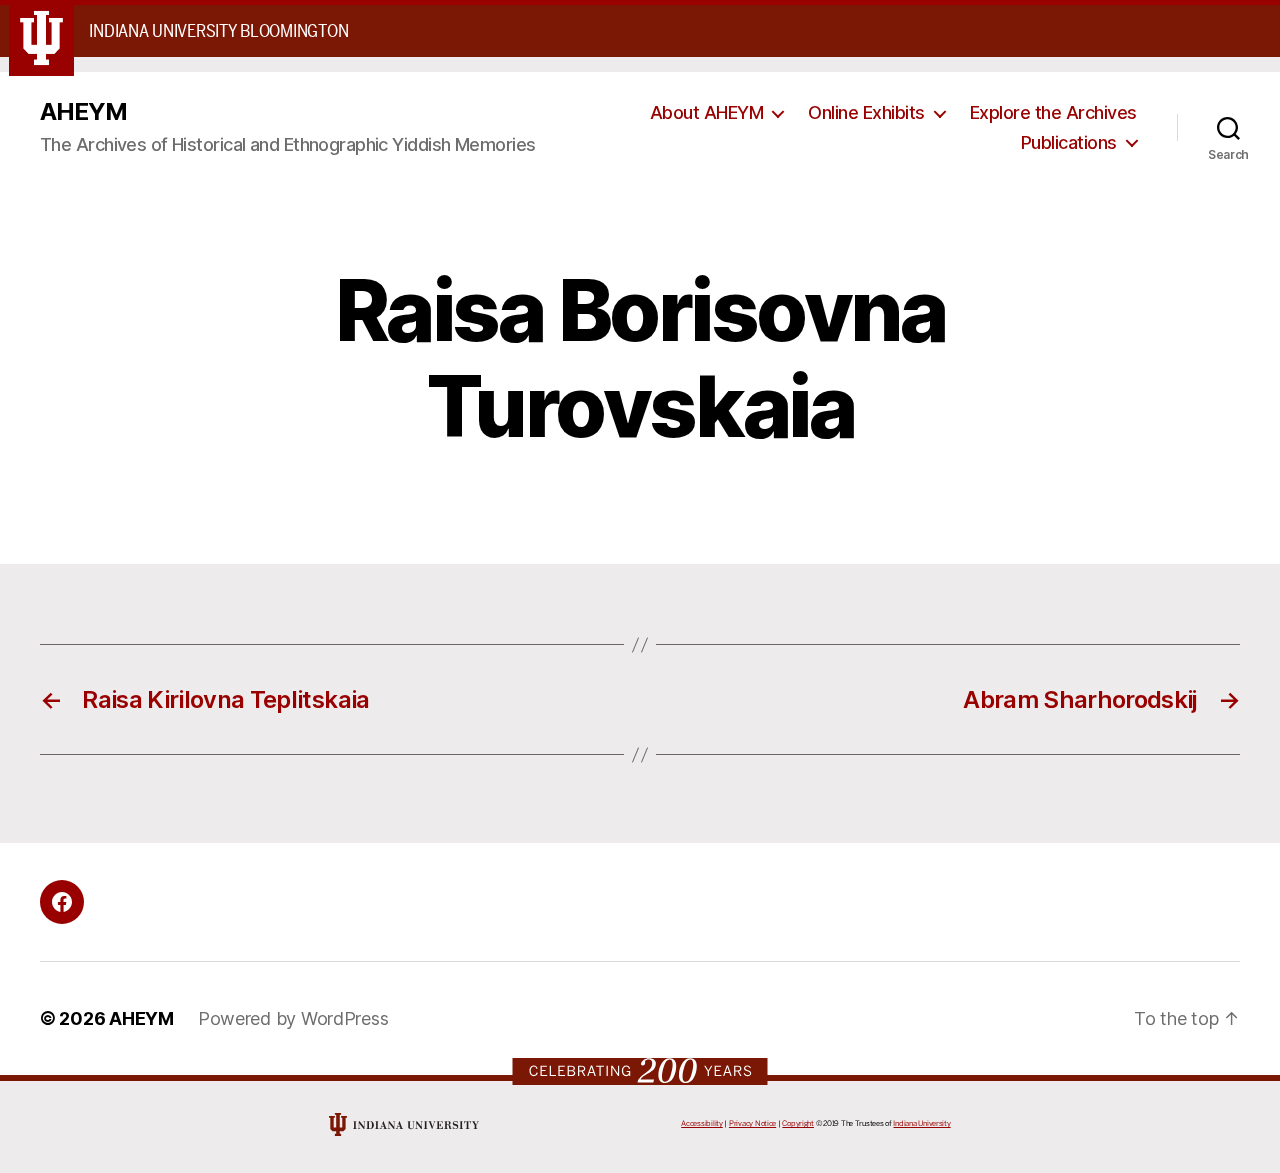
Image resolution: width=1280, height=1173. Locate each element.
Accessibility (702, 1123)
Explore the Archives (1053, 112)
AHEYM (83, 112)
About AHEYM (707, 112)
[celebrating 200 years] (640, 1070)
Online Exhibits (866, 112)
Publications (1069, 142)
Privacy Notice (752, 1123)
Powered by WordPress (293, 1018)
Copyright (798, 1123)
